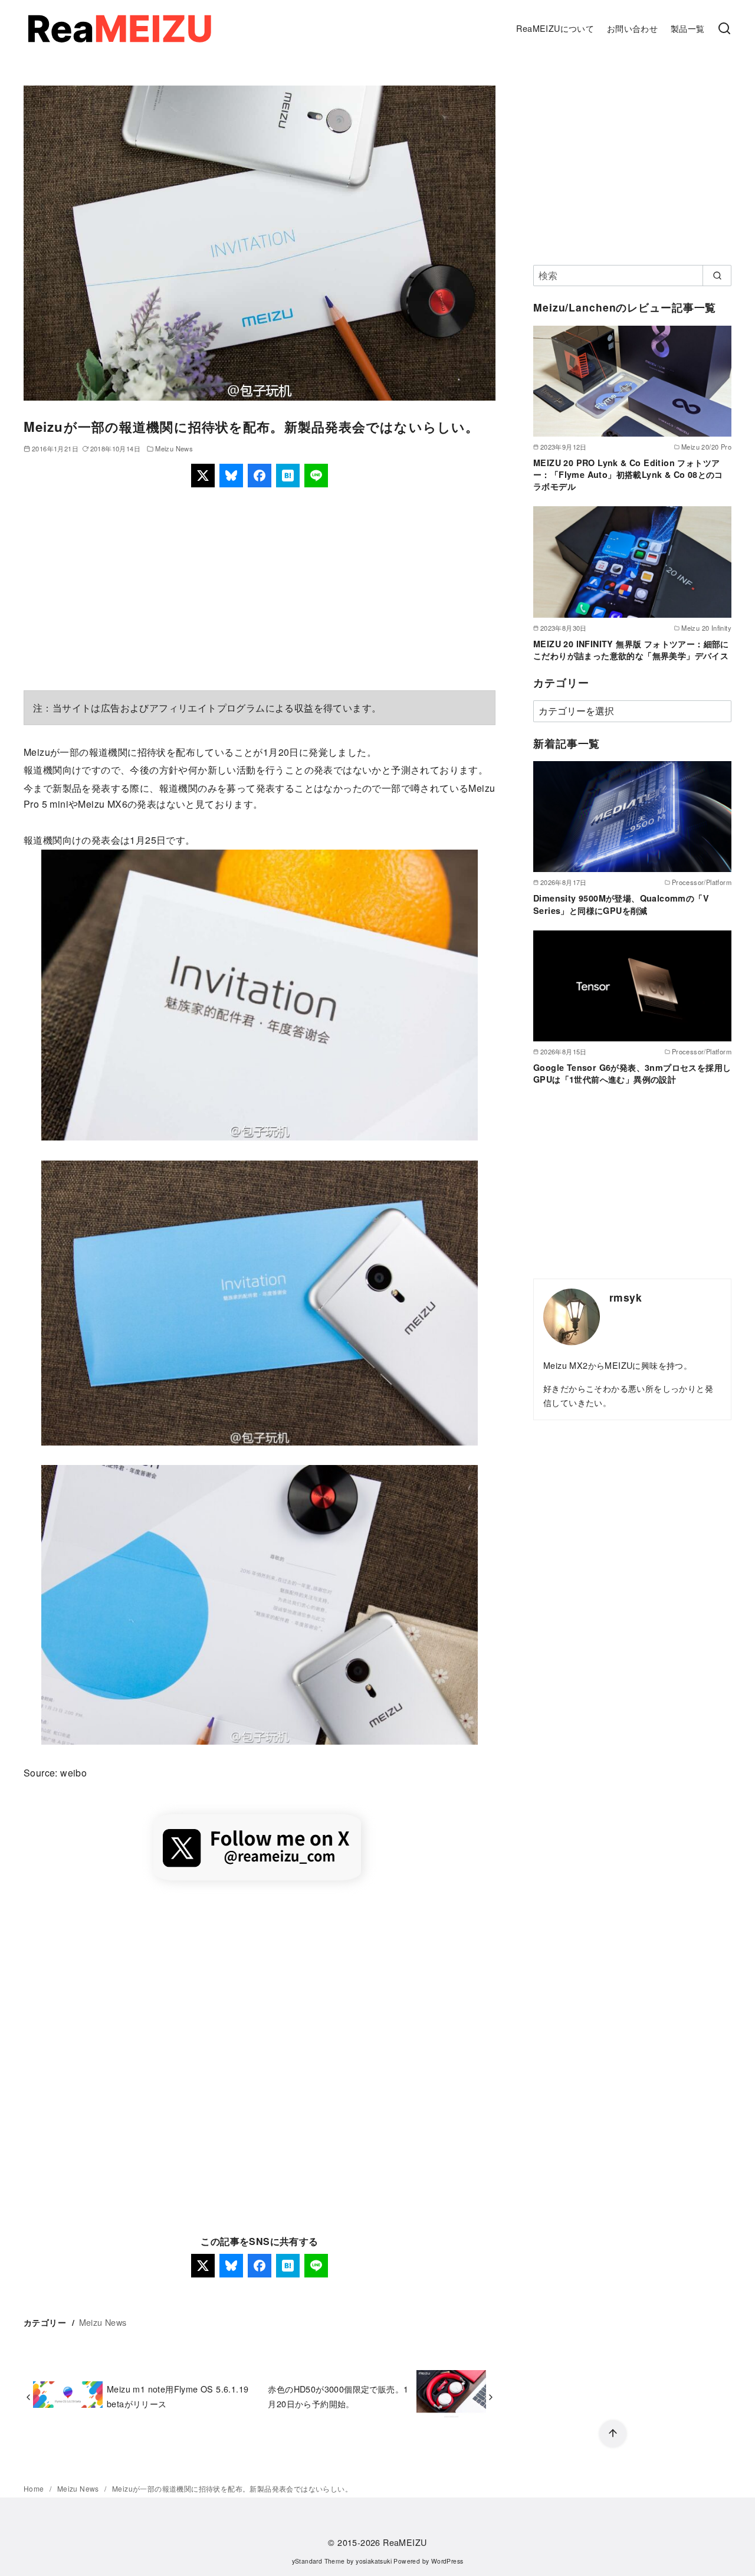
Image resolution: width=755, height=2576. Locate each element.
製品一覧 (688, 28)
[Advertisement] (260, 589)
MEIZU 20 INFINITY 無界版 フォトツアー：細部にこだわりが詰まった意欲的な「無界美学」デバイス (631, 650)
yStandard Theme (319, 2561)
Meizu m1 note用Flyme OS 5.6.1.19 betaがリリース (178, 2396)
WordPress (447, 2561)
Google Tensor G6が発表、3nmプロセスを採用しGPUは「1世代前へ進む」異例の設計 (632, 1073)
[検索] (724, 29)
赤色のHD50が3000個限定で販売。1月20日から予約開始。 (338, 2396)
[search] (717, 276)
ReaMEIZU (405, 2542)
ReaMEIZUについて (555, 28)
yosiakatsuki (374, 2561)
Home (35, 2488)
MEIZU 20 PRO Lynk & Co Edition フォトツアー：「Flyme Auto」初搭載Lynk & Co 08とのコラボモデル (628, 474)
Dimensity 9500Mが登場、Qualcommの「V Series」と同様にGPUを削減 (621, 904)
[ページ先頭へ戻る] (613, 2434)
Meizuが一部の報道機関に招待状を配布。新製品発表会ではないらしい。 (232, 2488)
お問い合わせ (632, 28)
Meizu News (174, 448)
